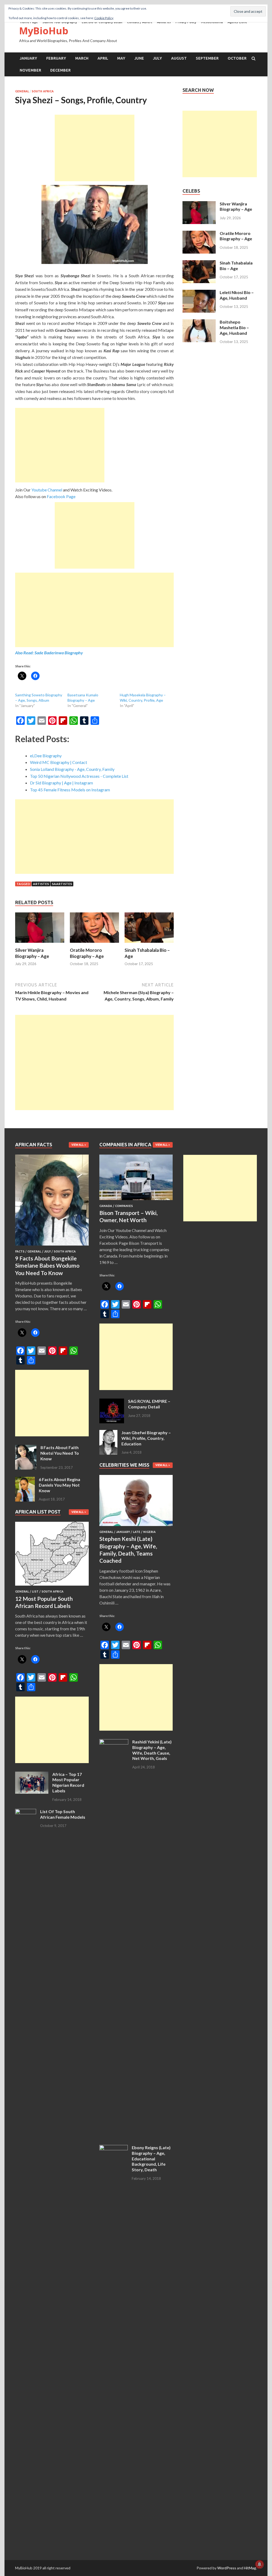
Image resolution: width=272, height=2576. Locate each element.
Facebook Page (61, 496)
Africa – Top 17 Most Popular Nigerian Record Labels (68, 1782)
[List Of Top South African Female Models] (26, 1812)
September (207, 58)
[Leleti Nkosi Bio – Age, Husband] (199, 293)
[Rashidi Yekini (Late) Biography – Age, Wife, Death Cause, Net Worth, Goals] (114, 1742)
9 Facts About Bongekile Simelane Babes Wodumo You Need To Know (47, 1266)
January (28, 58)
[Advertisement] (95, 148)
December (60, 70)
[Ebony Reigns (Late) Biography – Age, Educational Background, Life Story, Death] (114, 2148)
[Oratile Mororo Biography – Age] (94, 944)
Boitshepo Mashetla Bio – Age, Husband (234, 327)
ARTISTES (41, 884)
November (30, 70)
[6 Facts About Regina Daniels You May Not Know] (25, 1480)
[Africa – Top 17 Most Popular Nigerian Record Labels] (32, 1775)
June (139, 58)
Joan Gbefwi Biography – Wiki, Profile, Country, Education (146, 1438)
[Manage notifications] (260, 2564)
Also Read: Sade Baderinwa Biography (49, 653)
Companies (124, 1206)
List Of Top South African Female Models (63, 1814)
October (237, 58)
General (22, 91)
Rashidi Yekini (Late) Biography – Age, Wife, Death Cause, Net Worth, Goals (152, 1750)
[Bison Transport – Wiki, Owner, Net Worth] (136, 1201)
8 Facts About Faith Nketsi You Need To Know (60, 1453)
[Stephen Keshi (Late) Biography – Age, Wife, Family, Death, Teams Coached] (136, 1527)
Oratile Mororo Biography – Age (87, 953)
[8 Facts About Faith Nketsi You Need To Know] (26, 1448)
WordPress (227, 2568)
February (56, 58)
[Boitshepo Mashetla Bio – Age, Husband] (199, 322)
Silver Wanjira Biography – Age (32, 953)
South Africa (43, 91)
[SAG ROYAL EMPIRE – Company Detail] (112, 1402)
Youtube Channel (47, 490)
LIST (35, 1591)
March (82, 58)
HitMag (250, 2568)
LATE (137, 1532)
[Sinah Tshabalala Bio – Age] (149, 944)
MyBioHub (44, 31)
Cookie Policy (104, 18)
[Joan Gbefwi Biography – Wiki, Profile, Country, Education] (108, 1433)
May (121, 58)
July (158, 58)
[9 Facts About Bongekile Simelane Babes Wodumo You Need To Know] (52, 1246)
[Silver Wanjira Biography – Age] (40, 944)
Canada (106, 1206)
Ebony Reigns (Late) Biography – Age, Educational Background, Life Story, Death (151, 2159)
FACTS (20, 1251)
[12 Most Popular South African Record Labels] (52, 1587)
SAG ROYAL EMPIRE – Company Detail (149, 1404)
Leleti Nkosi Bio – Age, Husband (237, 295)
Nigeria (149, 1532)
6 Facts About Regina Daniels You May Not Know (59, 1485)
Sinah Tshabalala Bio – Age (236, 266)
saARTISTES (62, 884)
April (103, 58)
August (179, 58)
